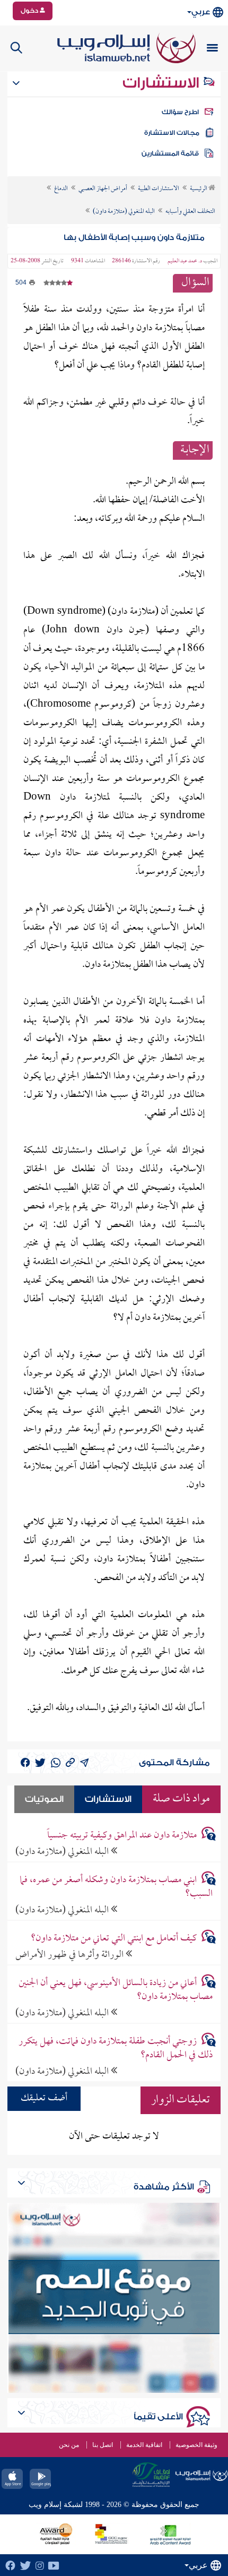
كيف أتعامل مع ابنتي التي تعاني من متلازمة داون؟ (114, 1939)
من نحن (69, 2445)
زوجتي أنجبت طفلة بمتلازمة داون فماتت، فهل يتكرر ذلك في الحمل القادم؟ (116, 2048)
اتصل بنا (103, 2445)
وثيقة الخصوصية (196, 2445)
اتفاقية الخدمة (144, 2445)
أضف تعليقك (44, 2098)
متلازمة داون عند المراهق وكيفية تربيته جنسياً (122, 1836)
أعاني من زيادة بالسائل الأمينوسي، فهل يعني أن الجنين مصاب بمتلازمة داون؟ (116, 1990)
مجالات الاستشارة (172, 133)
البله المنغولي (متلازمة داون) (63, 1852)
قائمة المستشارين (170, 153)
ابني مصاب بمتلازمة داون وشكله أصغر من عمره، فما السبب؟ (116, 1887)
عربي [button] (201, 12)
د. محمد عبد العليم (185, 261)
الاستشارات (163, 83)
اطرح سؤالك (180, 112)
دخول (30, 11)
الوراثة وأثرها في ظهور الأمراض (71, 1955)
